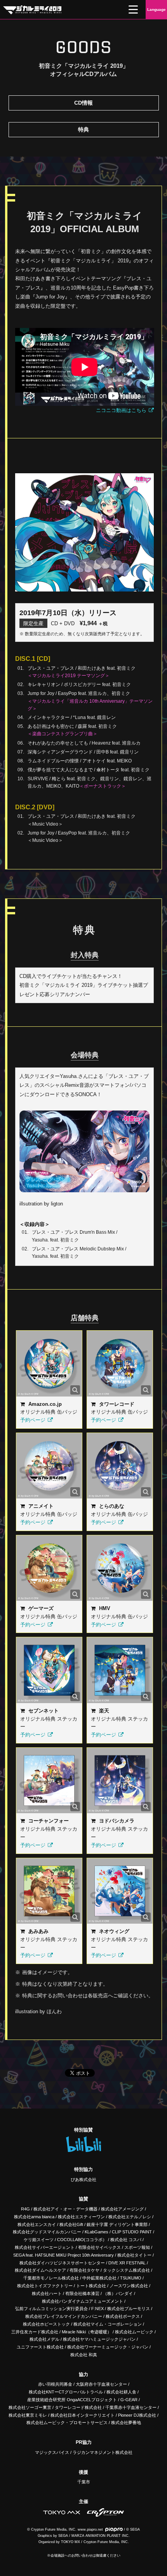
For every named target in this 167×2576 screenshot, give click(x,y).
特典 (83, 129)
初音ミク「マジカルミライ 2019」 (32, 10)
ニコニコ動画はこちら (121, 410)
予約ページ (33, 1420)
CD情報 (83, 103)
